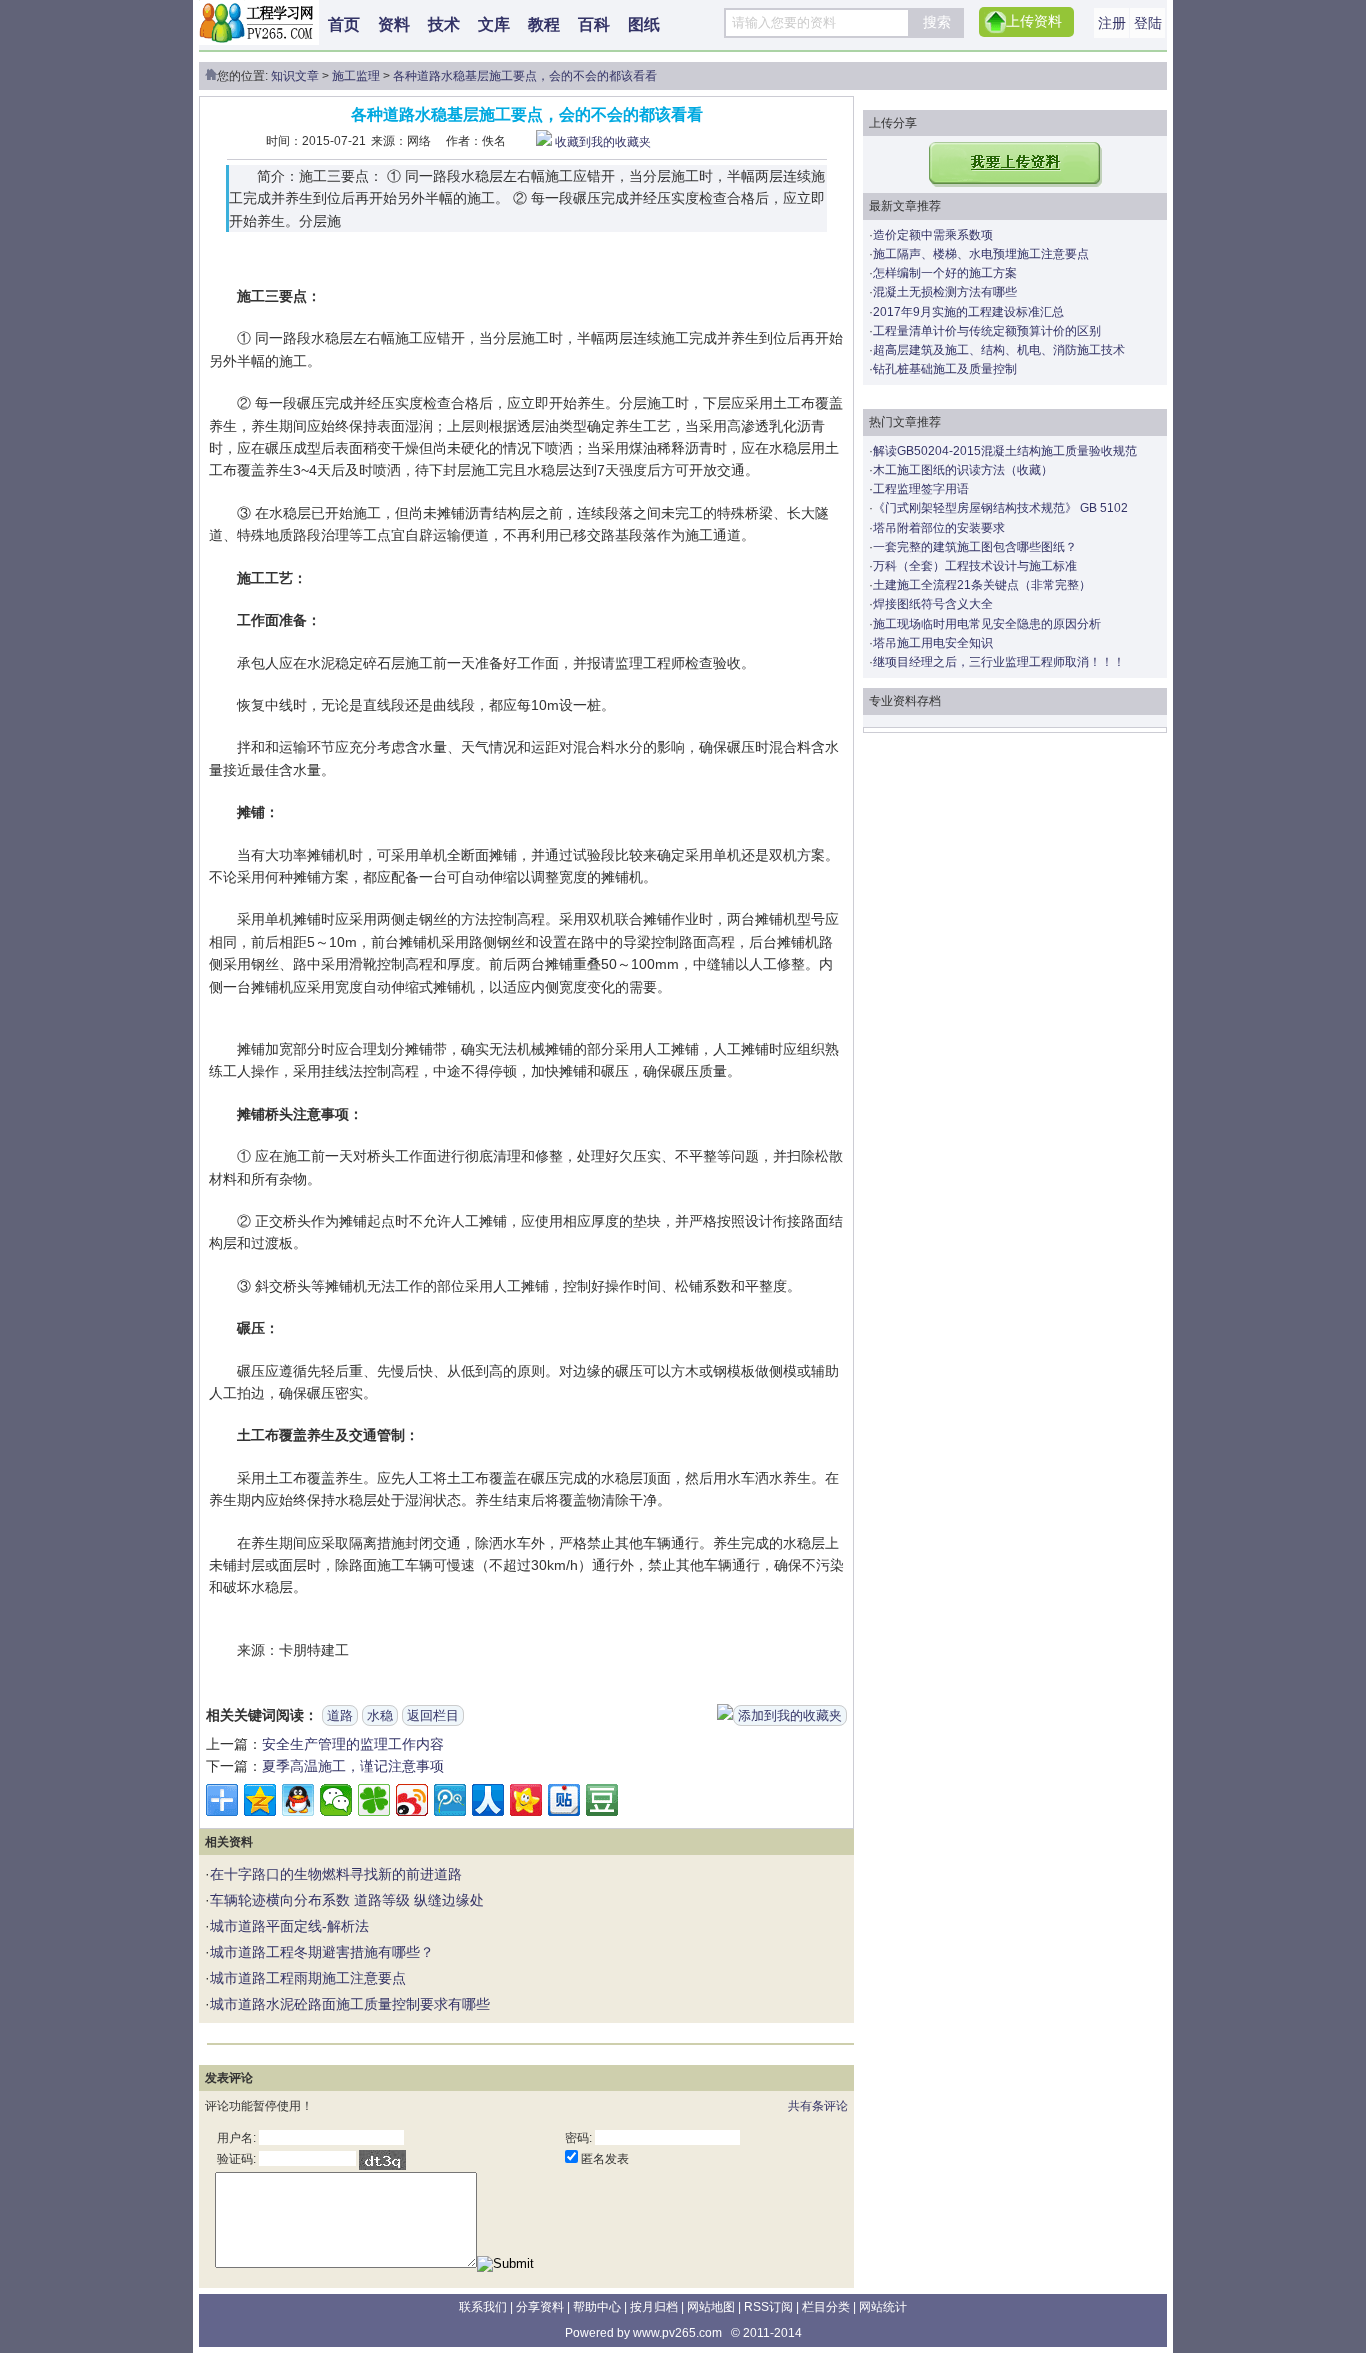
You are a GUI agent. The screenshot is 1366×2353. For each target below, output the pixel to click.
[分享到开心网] (526, 1800)
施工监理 (356, 76)
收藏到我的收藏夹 (603, 142)
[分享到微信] (336, 1800)
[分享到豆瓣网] (602, 1800)
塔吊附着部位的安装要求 (939, 528)
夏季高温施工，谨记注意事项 (353, 1766)
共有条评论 (818, 2106)
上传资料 (1034, 21)
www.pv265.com (677, 2333)
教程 (544, 24)
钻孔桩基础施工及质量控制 (945, 369)
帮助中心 (597, 2307)
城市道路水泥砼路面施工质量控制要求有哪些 (350, 2004)
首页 (344, 24)
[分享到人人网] (488, 1800)
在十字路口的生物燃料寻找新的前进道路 (336, 1874)
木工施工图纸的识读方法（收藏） (963, 470)
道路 (340, 1715)
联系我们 (483, 2307)
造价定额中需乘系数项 (933, 235)
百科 (594, 24)
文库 (494, 24)
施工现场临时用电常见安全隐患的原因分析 (987, 624)
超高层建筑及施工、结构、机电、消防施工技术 (999, 350)
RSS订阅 (768, 2307)
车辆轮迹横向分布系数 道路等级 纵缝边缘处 (347, 1900)
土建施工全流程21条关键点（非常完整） (982, 585)
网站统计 (883, 2307)
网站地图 (711, 2307)
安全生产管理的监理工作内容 (353, 1744)
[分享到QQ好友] (298, 1800)
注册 (1112, 23)
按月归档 (654, 2307)
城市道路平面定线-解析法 (289, 1926)
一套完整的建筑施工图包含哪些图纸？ (975, 547)
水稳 (380, 1715)
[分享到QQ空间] (260, 1800)
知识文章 (295, 76)
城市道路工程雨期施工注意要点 (308, 1978)
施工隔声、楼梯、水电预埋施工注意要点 (981, 254)
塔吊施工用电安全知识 (933, 643)
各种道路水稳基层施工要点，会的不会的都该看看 (525, 76)
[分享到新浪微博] (412, 1800)
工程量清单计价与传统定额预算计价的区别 (987, 331)
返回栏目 (433, 1715)
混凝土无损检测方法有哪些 (945, 292)
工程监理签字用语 (921, 489)
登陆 (1148, 23)
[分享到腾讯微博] (450, 1800)
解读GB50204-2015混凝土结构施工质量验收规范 (1005, 451)
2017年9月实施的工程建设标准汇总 (968, 312)
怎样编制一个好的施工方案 (945, 273)
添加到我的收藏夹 (790, 1715)
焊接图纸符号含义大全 (933, 604)
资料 (394, 24)
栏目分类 (826, 2307)
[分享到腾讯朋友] (374, 1800)
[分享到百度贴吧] (564, 1800)
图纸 (644, 24)
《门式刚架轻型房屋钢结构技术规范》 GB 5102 (1000, 508)
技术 (444, 24)
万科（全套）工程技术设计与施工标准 (975, 566)
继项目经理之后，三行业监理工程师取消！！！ (999, 662)
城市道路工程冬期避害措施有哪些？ (322, 1952)
